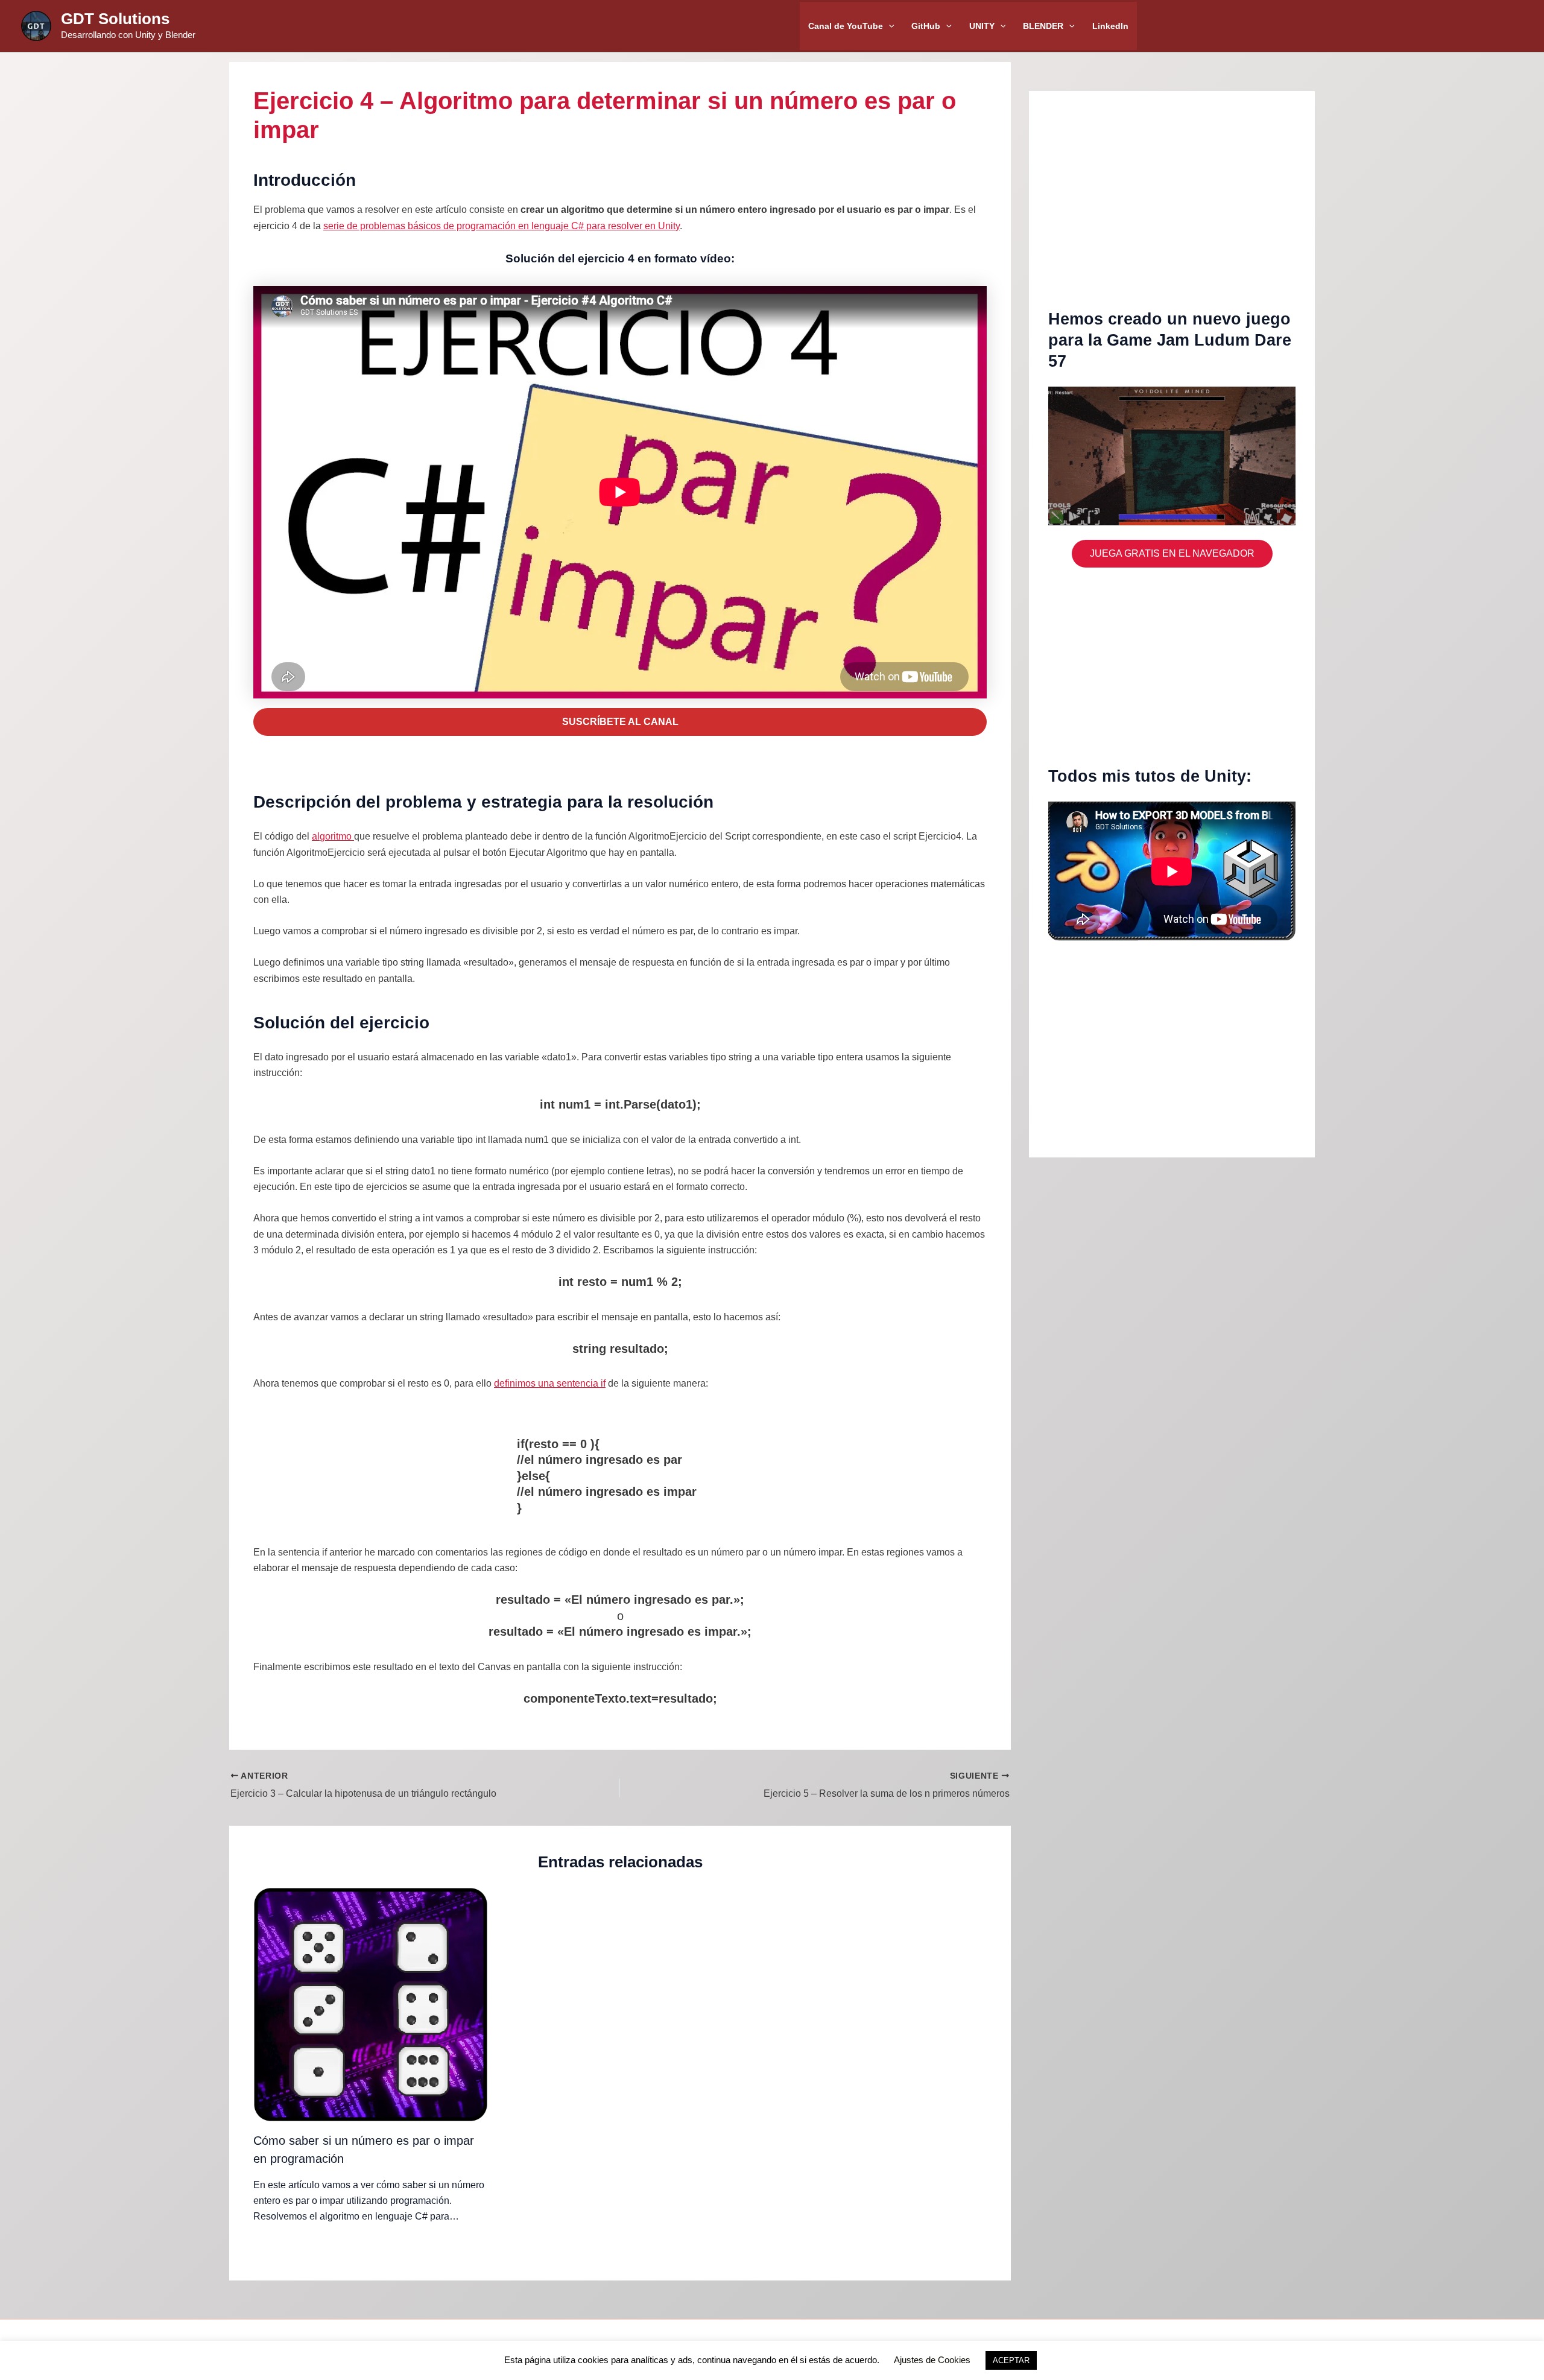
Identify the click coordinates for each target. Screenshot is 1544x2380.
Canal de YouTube (846, 26)
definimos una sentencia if (550, 1383)
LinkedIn (1110, 26)
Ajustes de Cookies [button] (932, 2360)
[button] (889, 26)
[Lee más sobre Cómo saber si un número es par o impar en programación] (371, 2004)
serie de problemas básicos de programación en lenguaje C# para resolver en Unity (501, 226)
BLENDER (1043, 26)
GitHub (926, 26)
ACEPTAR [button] (1011, 2360)
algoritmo (333, 836)
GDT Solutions (115, 19)
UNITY (982, 26)
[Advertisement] (1172, 209)
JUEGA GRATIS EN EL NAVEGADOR (1172, 553)
